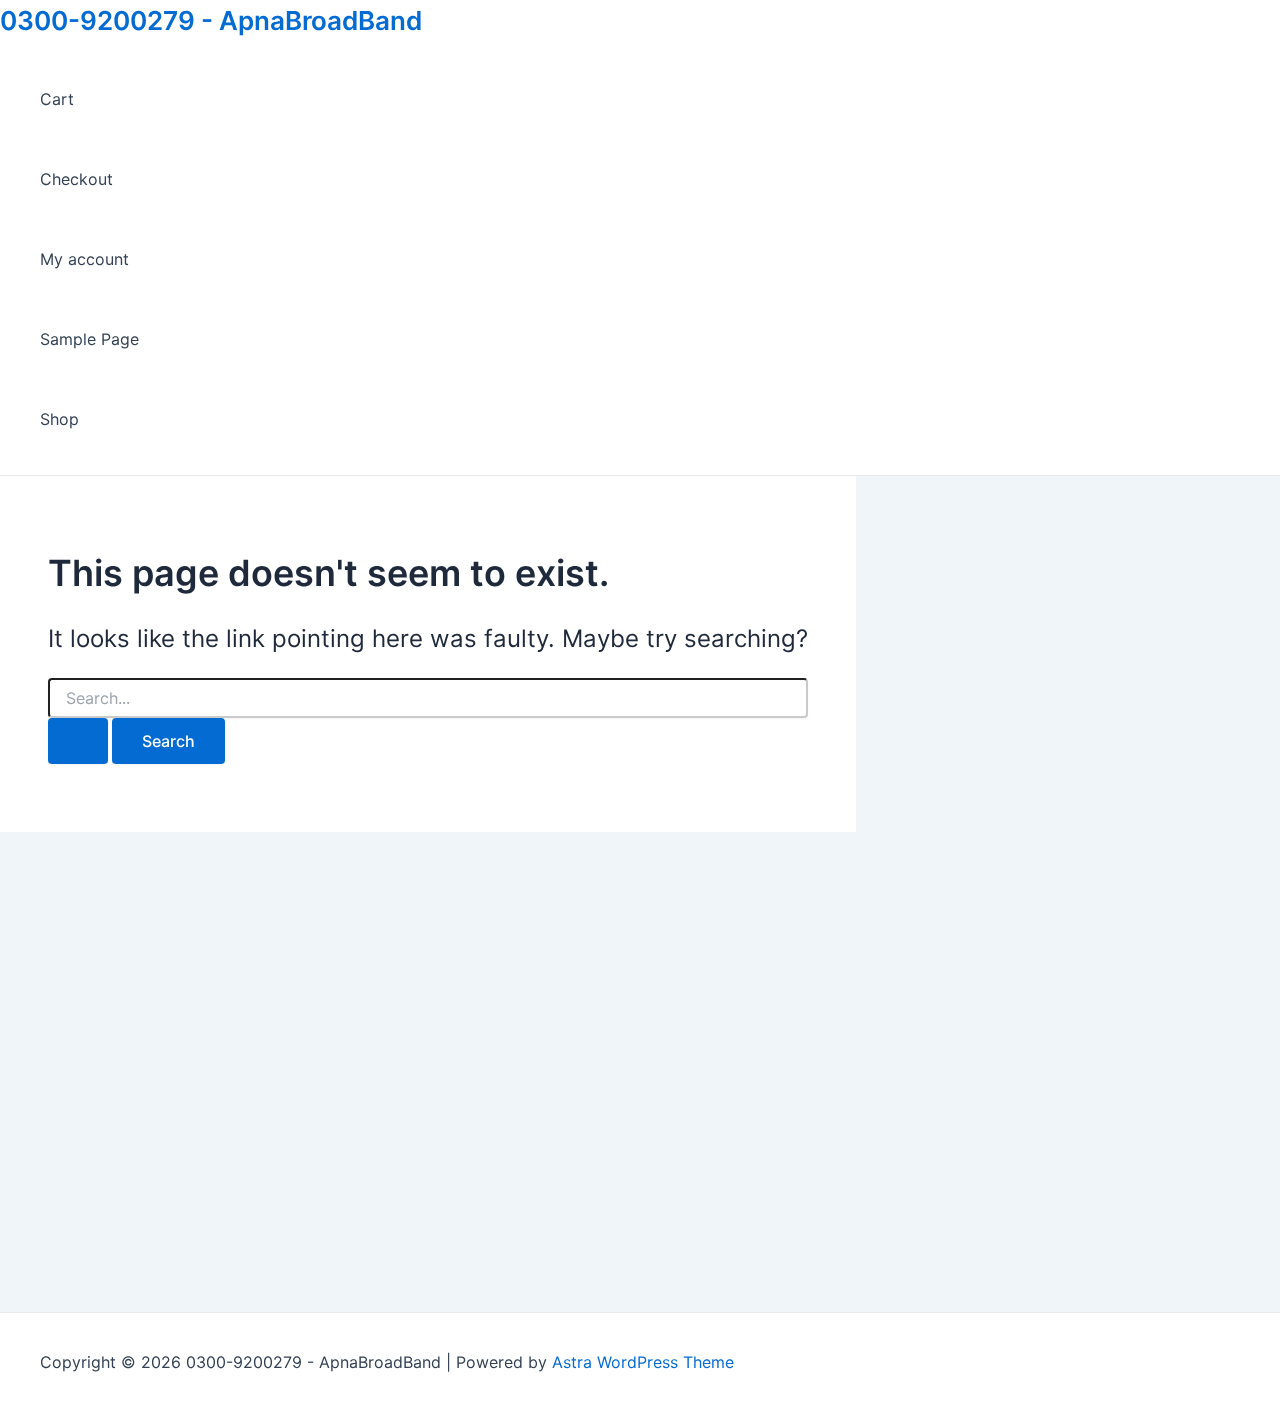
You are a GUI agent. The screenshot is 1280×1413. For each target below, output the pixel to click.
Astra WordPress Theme (643, 1362)
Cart (57, 99)
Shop (59, 419)
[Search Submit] (78, 741)
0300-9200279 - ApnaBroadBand (211, 20)
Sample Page (89, 339)
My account (84, 259)
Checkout (76, 179)
